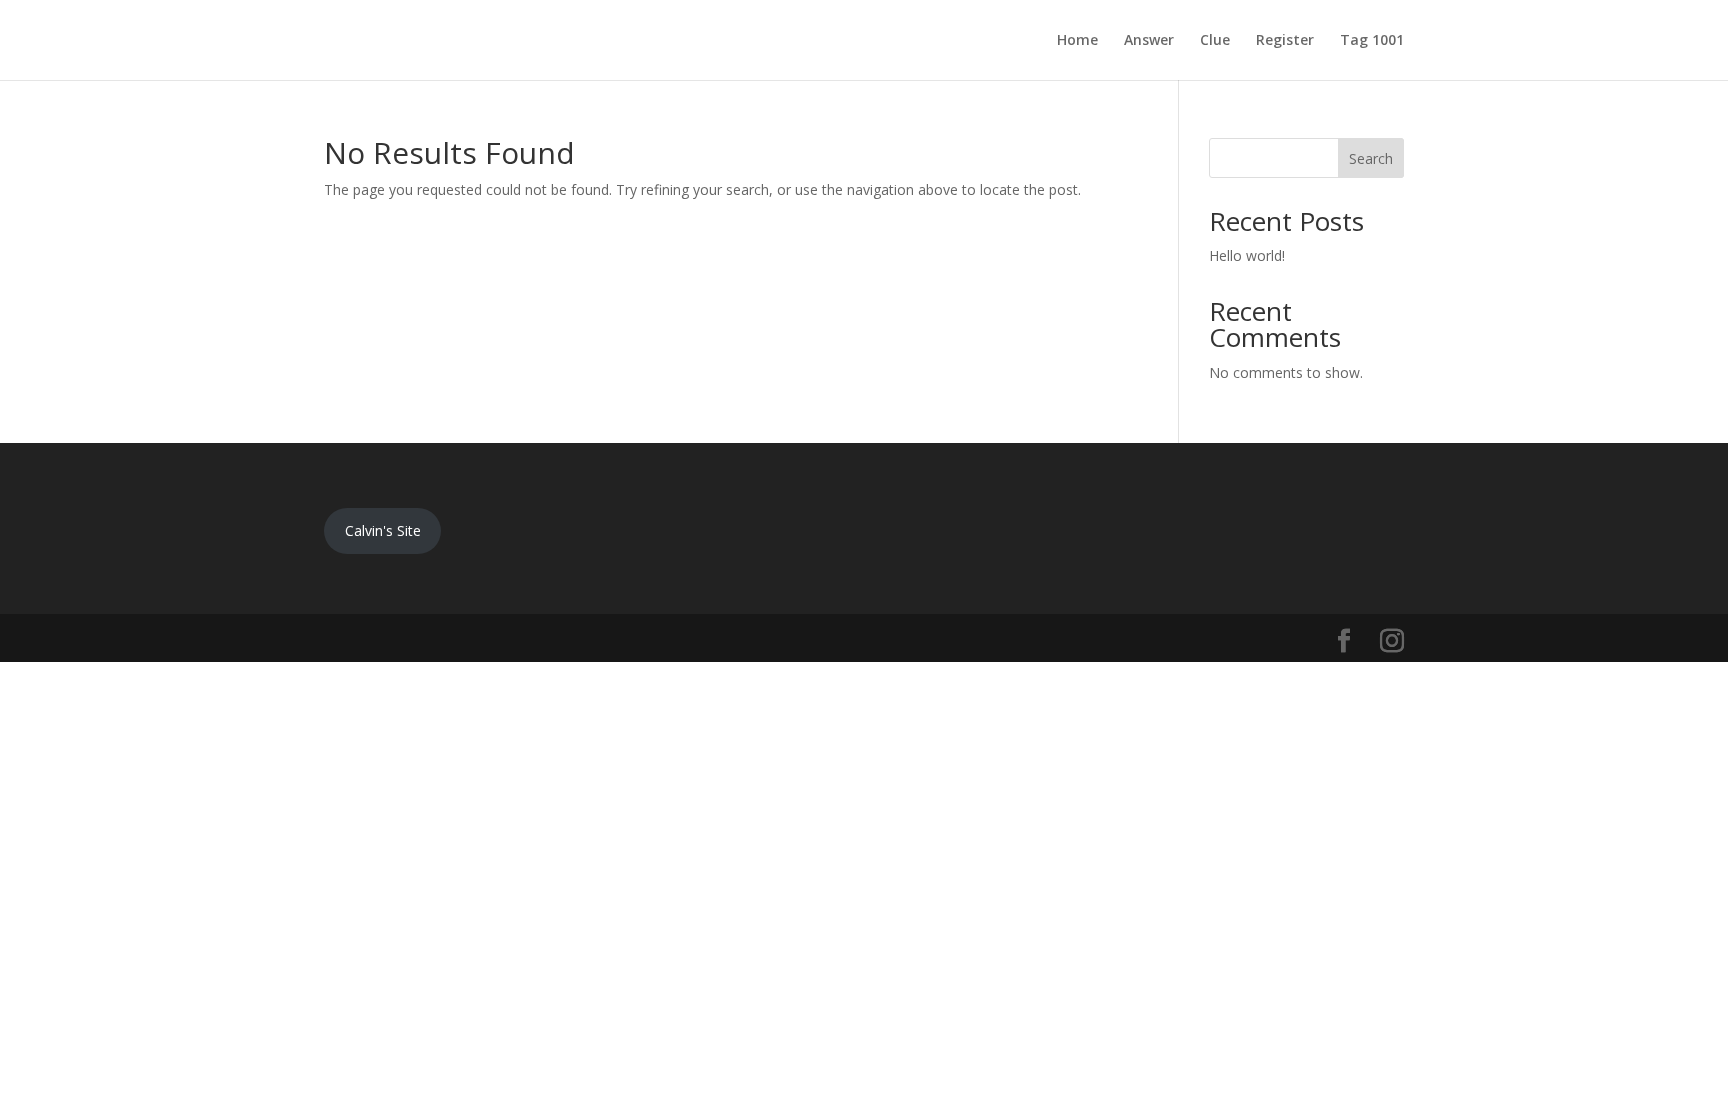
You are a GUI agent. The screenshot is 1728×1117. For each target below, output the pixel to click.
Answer (1149, 41)
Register (1285, 41)
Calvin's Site (383, 530)
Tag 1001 (1372, 41)
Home (1077, 41)
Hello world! (1247, 255)
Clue (1215, 41)
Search (1371, 158)
